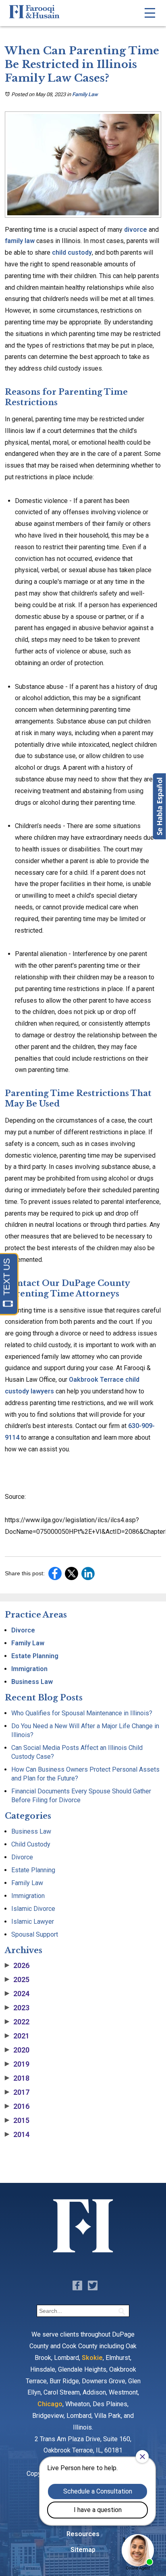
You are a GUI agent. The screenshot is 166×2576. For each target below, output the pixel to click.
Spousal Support (35, 1934)
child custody (71, 252)
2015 (17, 2121)
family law (20, 241)
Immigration (29, 1669)
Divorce (23, 1630)
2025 (17, 1980)
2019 (17, 2064)
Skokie (92, 2358)
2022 (17, 2022)
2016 (17, 2106)
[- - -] (150, 13)
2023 (17, 2008)
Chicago (50, 2404)
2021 (17, 2036)
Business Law (32, 1682)
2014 (17, 2135)
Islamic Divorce (33, 1909)
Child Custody (31, 1844)
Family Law (85, 94)
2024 (17, 1994)
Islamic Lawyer (33, 1922)
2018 (17, 2078)
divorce (135, 230)
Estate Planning (35, 1656)
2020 (17, 2050)
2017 (17, 2092)
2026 (17, 1966)
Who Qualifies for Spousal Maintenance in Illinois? (82, 1713)
